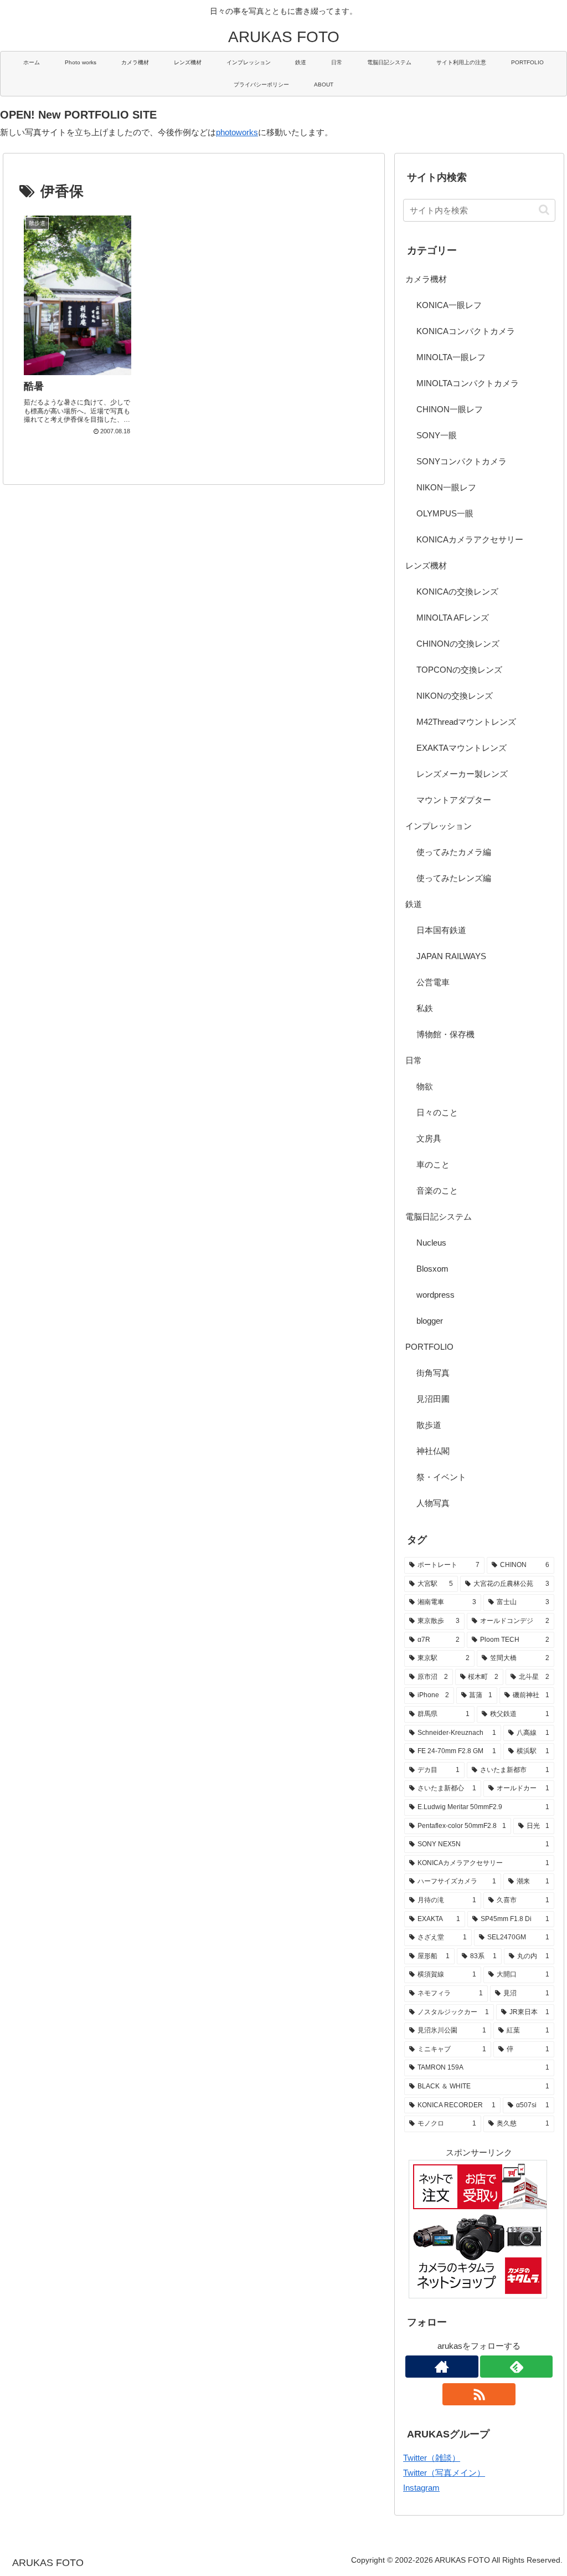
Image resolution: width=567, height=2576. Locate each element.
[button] (544, 210)
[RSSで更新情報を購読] (479, 2394)
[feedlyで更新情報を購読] (517, 2367)
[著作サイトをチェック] (442, 2367)
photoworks (237, 132)
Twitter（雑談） (432, 2458)
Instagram (421, 2488)
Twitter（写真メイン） (444, 2473)
